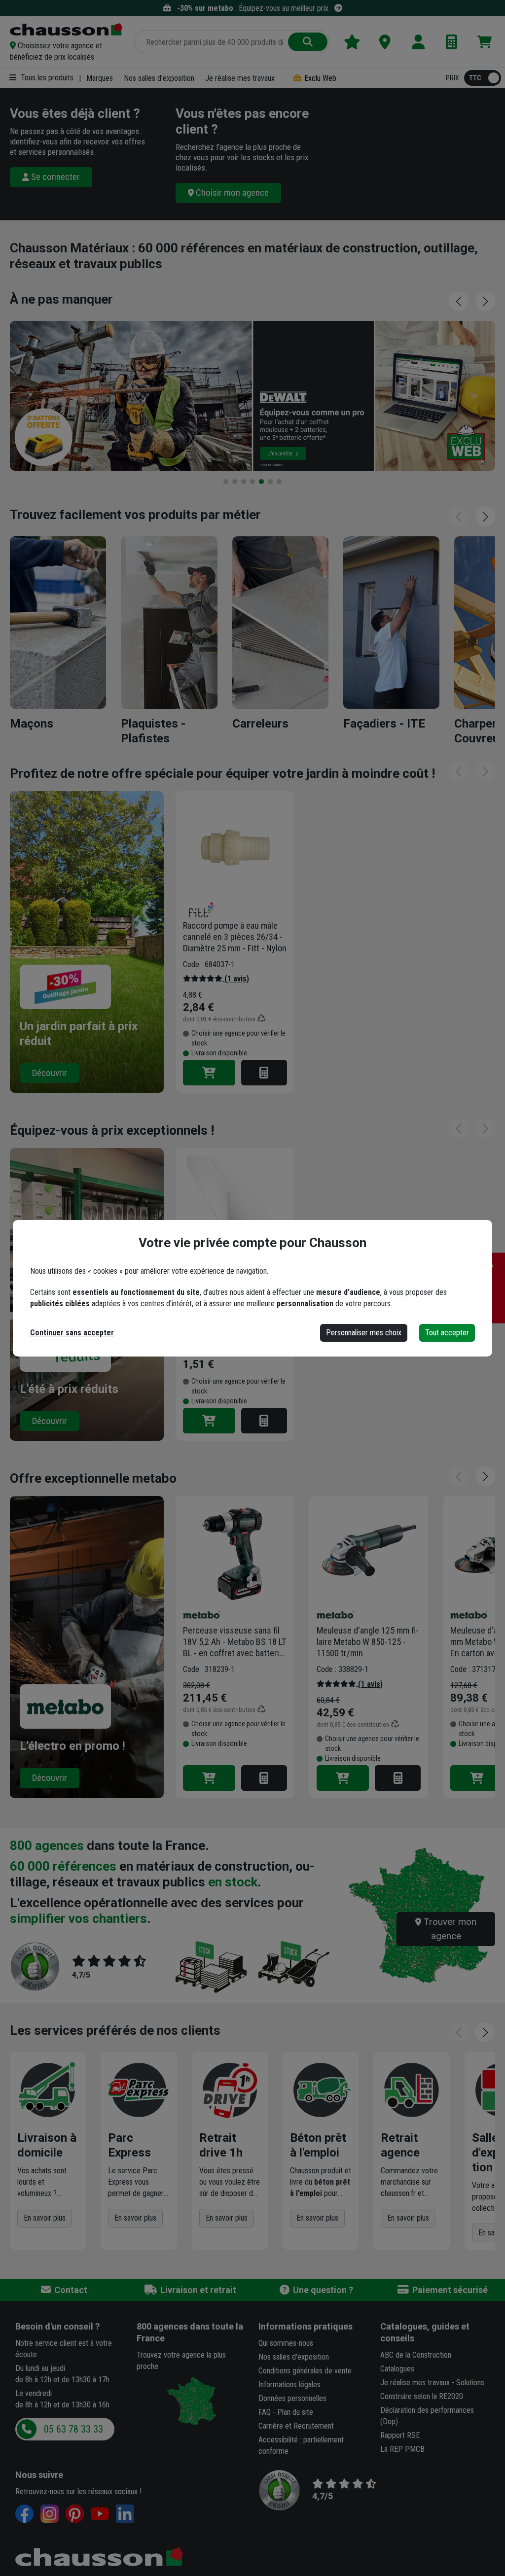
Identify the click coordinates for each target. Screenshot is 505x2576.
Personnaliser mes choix (364, 1333)
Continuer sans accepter (72, 1333)
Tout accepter (447, 1333)
